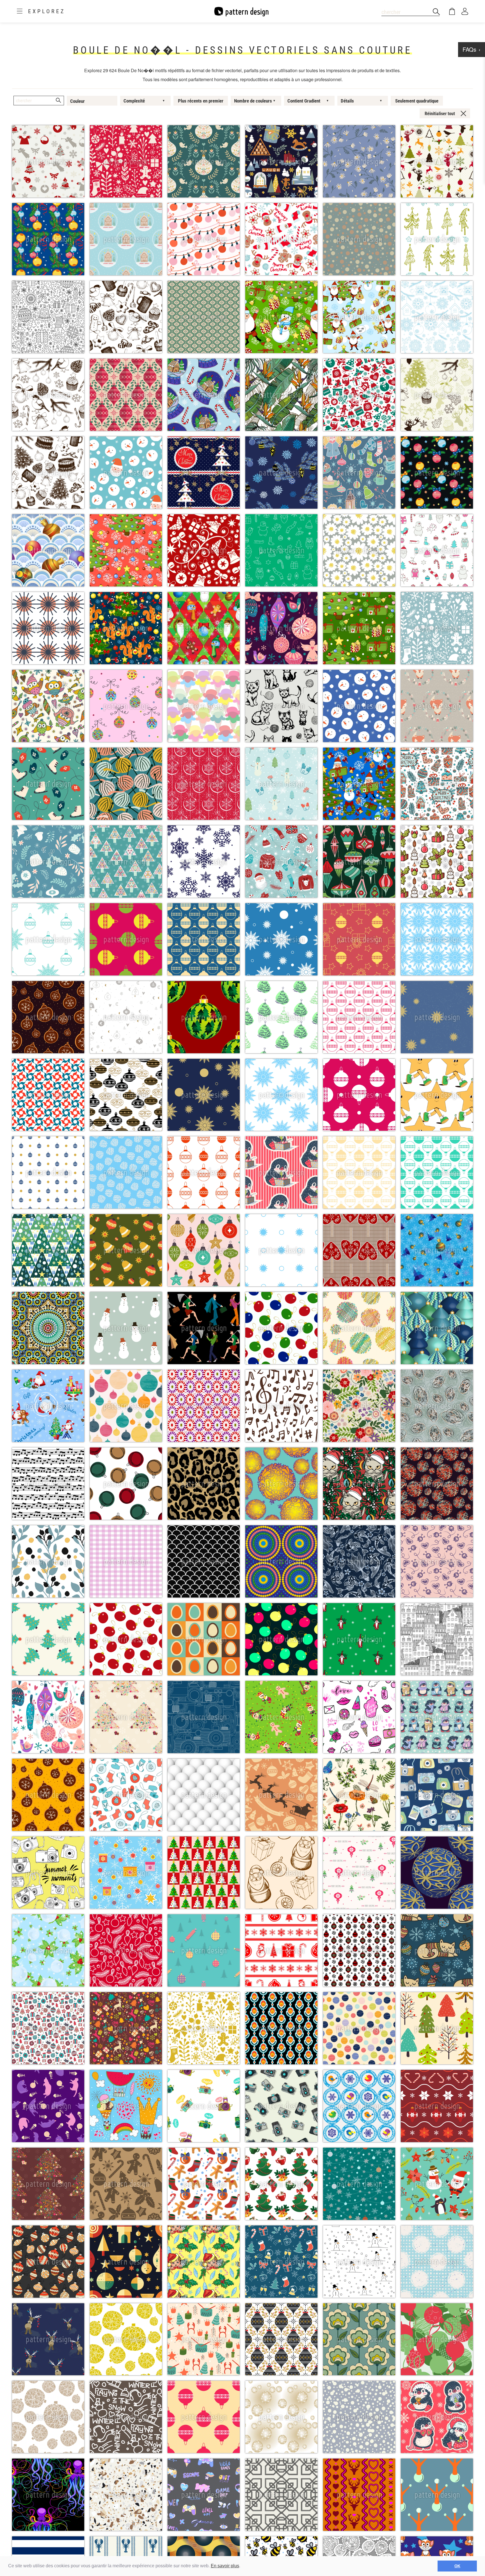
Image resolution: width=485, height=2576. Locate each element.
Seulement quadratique (417, 101)
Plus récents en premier (201, 101)
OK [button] (457, 2566)
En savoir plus (225, 2566)
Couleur (77, 101)
